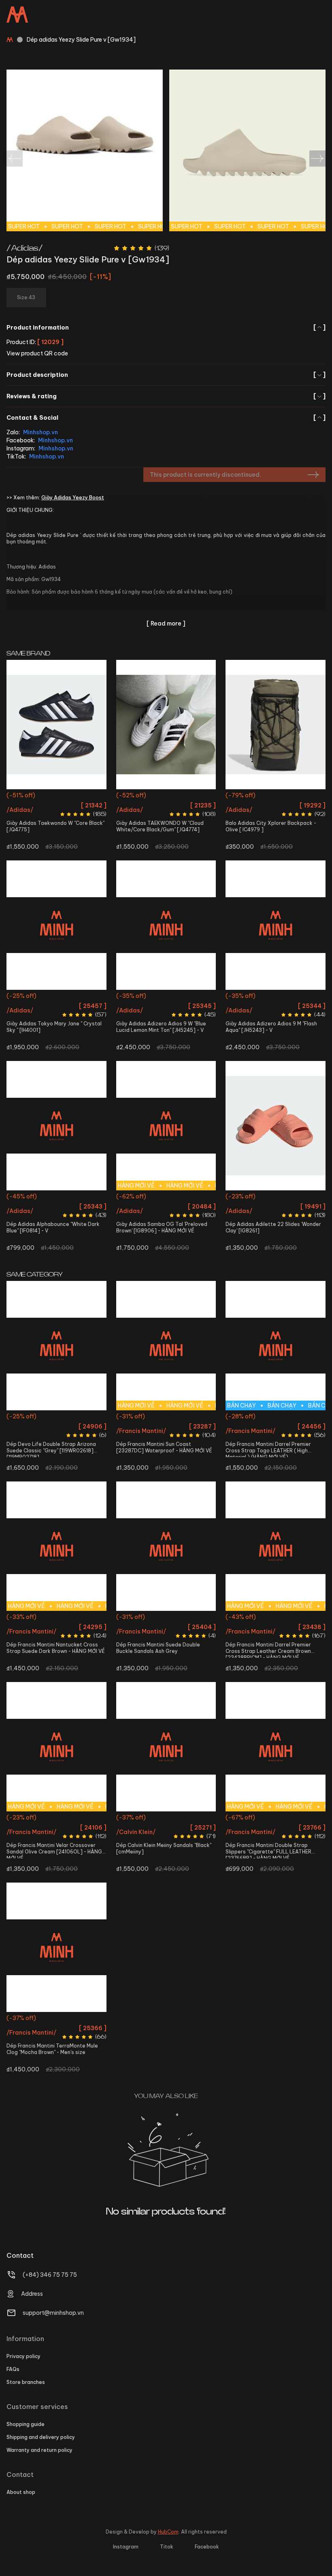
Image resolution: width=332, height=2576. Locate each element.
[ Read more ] (166, 623)
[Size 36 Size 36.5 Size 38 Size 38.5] (56, 925)
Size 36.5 (166, 796)
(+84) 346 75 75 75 (50, 2275)
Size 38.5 (91, 997)
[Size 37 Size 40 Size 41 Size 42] (56, 1346)
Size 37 (254, 1197)
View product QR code (37, 353)
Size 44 (197, 1432)
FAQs (13, 2369)
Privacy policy (23, 2356)
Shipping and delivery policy (41, 2437)
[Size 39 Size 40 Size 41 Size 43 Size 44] (166, 1546)
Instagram (126, 2547)
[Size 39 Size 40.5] (56, 1126)
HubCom (168, 2532)
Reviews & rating (166, 396)
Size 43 (276, 1432)
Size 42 (276, 997)
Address (32, 2294)
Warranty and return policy (39, 2450)
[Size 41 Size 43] (166, 1747)
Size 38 (67, 997)
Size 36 (56, 796)
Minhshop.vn (40, 432)
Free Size (276, 796)
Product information (166, 328)
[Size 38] (166, 925)
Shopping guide (26, 2424)
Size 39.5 (166, 1212)
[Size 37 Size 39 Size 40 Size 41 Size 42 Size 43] (56, 1947)
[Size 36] (56, 725)
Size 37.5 (179, 1197)
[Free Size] (276, 725)
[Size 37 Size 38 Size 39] (276, 1126)
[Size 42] (276, 925)
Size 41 (67, 1417)
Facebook (207, 2547)
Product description (166, 375)
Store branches (26, 2382)
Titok (167, 2547)
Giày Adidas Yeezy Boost (73, 498)
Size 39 (43, 1197)
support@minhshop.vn (53, 2313)
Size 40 (47, 1417)
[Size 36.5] (166, 725)
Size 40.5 (67, 1197)
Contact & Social (166, 418)
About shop (21, 2492)
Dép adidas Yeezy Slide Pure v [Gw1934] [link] (81, 40)
